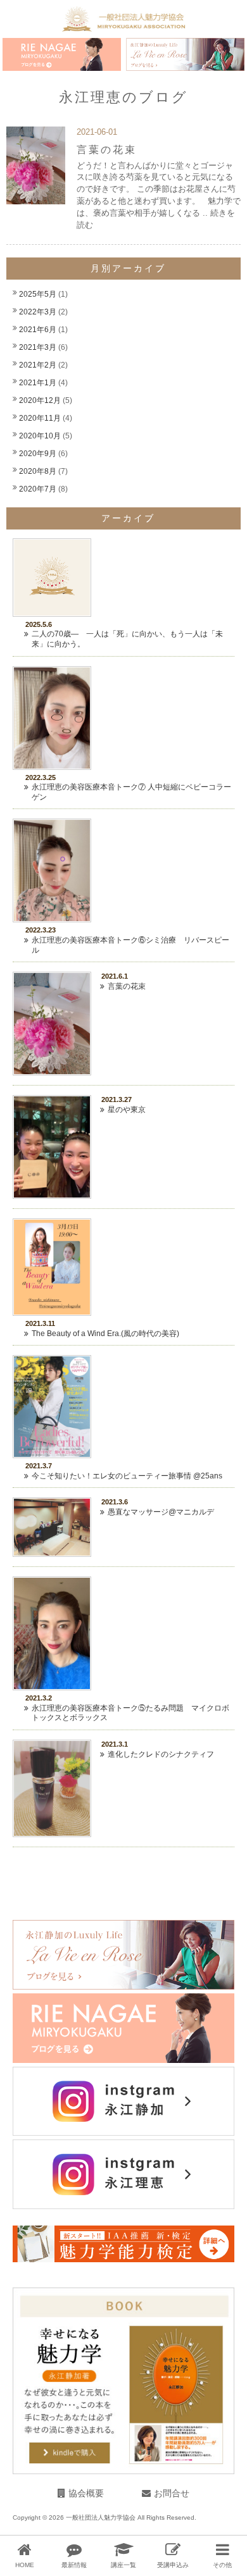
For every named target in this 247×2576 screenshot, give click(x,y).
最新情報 (74, 2565)
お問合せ (172, 2493)
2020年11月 (40, 418)
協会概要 (86, 2493)
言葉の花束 (107, 149)
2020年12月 (40, 400)
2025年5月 (38, 294)
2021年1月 (38, 383)
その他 (222, 2565)
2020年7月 (38, 489)
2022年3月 (38, 312)
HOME (25, 2565)
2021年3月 (38, 347)
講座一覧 (123, 2565)
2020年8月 (38, 471)
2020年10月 (40, 436)
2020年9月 (38, 454)
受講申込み (173, 2565)
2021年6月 (38, 330)
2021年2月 (38, 365)
